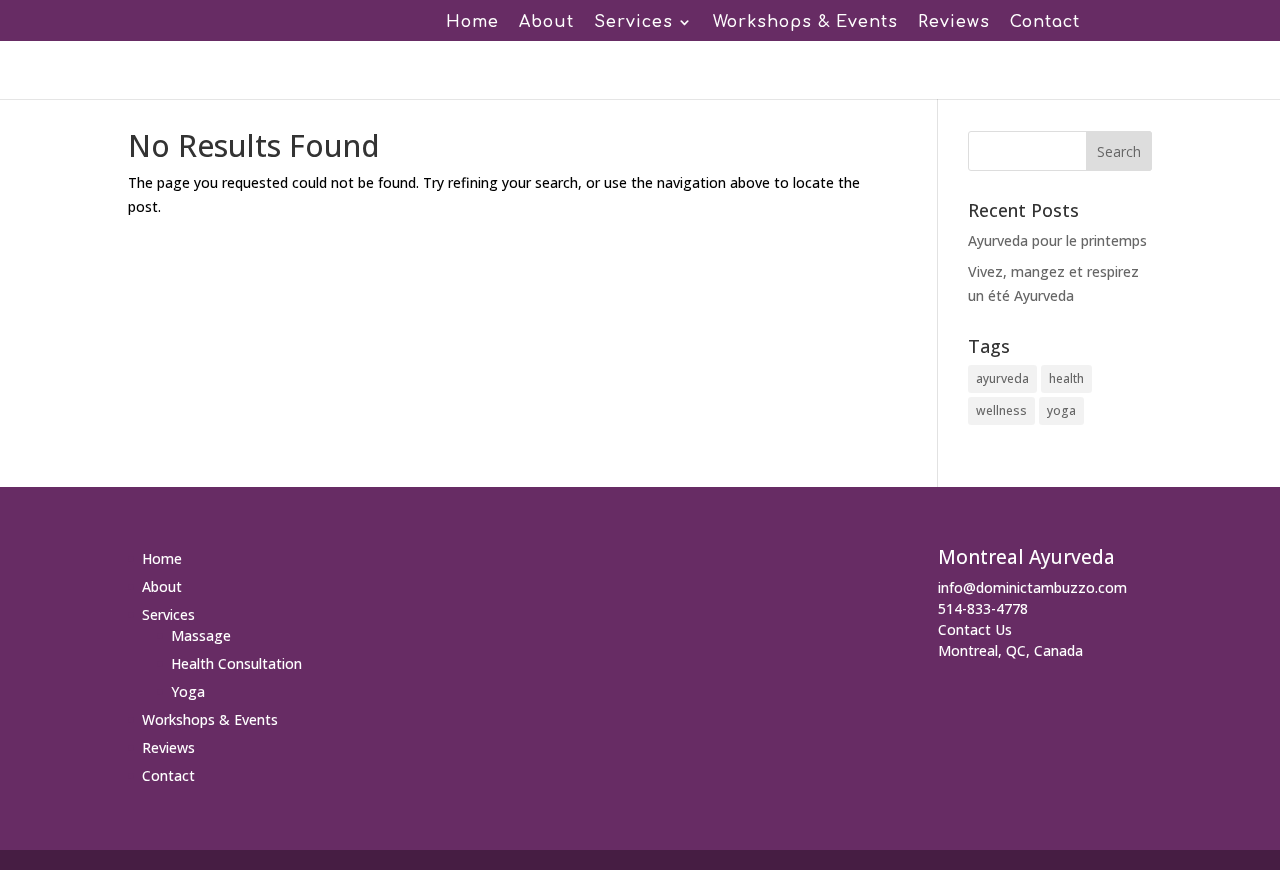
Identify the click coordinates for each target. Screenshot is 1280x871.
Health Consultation (236, 663)
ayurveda (1002, 378)
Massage (201, 635)
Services (633, 23)
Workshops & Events (805, 23)
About (546, 23)
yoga (1061, 410)
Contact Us (975, 629)
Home (472, 23)
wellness (1001, 410)
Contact (1045, 23)
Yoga (188, 691)
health (1066, 378)
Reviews (954, 23)
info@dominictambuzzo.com (1032, 587)
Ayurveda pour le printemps (1057, 240)
